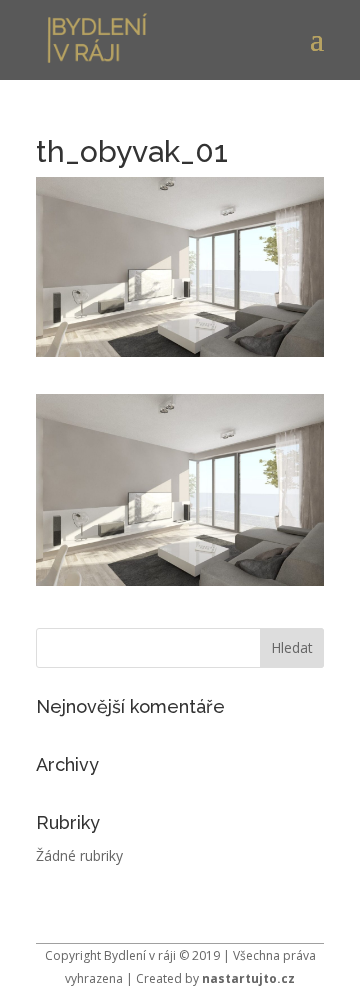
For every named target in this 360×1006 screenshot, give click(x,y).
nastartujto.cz (248, 978)
